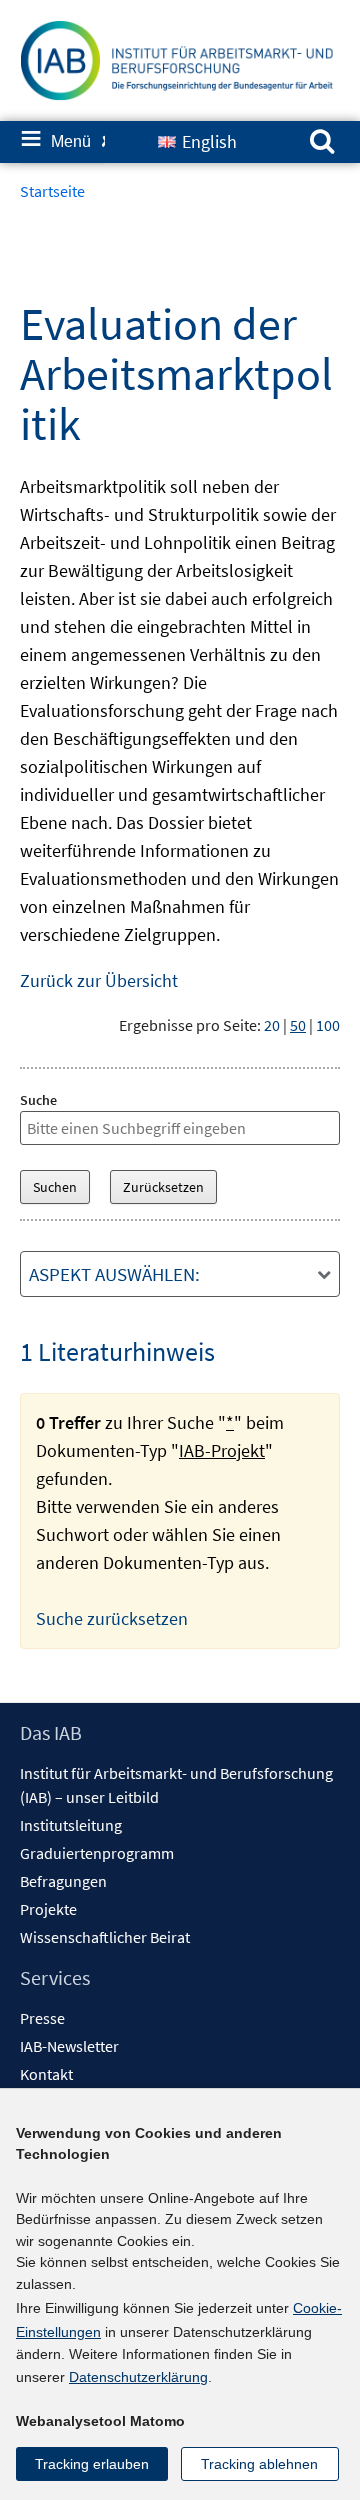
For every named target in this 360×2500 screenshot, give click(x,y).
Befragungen (63, 1881)
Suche (38, 1100)
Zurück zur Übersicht (99, 980)
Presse (42, 2018)
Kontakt (46, 2074)
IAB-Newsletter (69, 2046)
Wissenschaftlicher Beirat (105, 1937)
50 (298, 1025)
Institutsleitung (71, 1825)
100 (328, 1025)
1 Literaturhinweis (117, 1351)
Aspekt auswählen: (114, 1274)
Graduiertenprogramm (97, 1853)
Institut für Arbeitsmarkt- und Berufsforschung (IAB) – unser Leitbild (176, 1785)
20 (272, 1025)
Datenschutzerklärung (138, 2377)
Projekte (48, 1909)
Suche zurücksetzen (112, 1618)
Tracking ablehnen (259, 2464)
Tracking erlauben (92, 2464)
